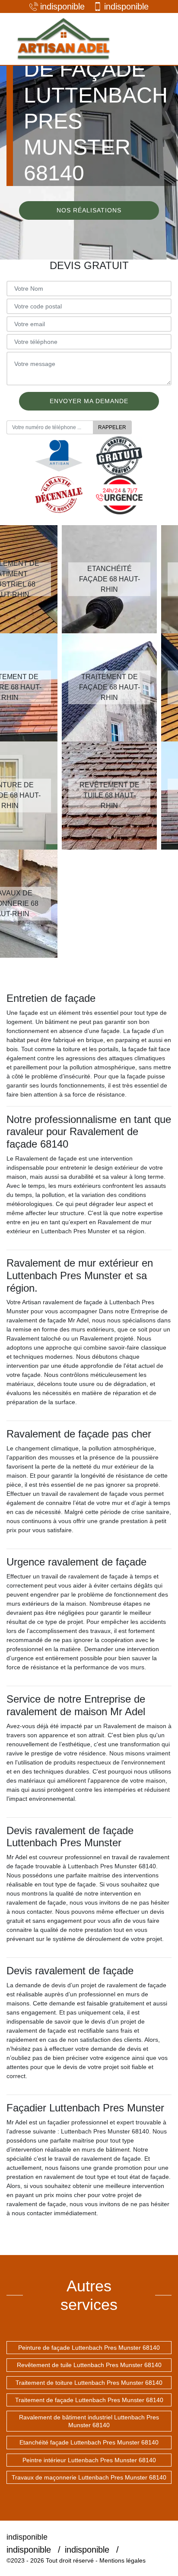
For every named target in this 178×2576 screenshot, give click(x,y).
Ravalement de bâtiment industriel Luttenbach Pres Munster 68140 (89, 2421)
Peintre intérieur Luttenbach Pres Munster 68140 (89, 2460)
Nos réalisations (89, 210)
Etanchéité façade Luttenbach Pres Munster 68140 (89, 2442)
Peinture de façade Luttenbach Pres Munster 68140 (89, 2348)
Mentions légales (122, 2560)
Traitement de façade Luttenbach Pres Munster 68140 (89, 2400)
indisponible (62, 6)
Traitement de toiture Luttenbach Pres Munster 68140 (89, 2383)
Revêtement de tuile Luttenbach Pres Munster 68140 (89, 2365)
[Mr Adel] (63, 39)
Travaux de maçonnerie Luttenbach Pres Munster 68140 (89, 2477)
